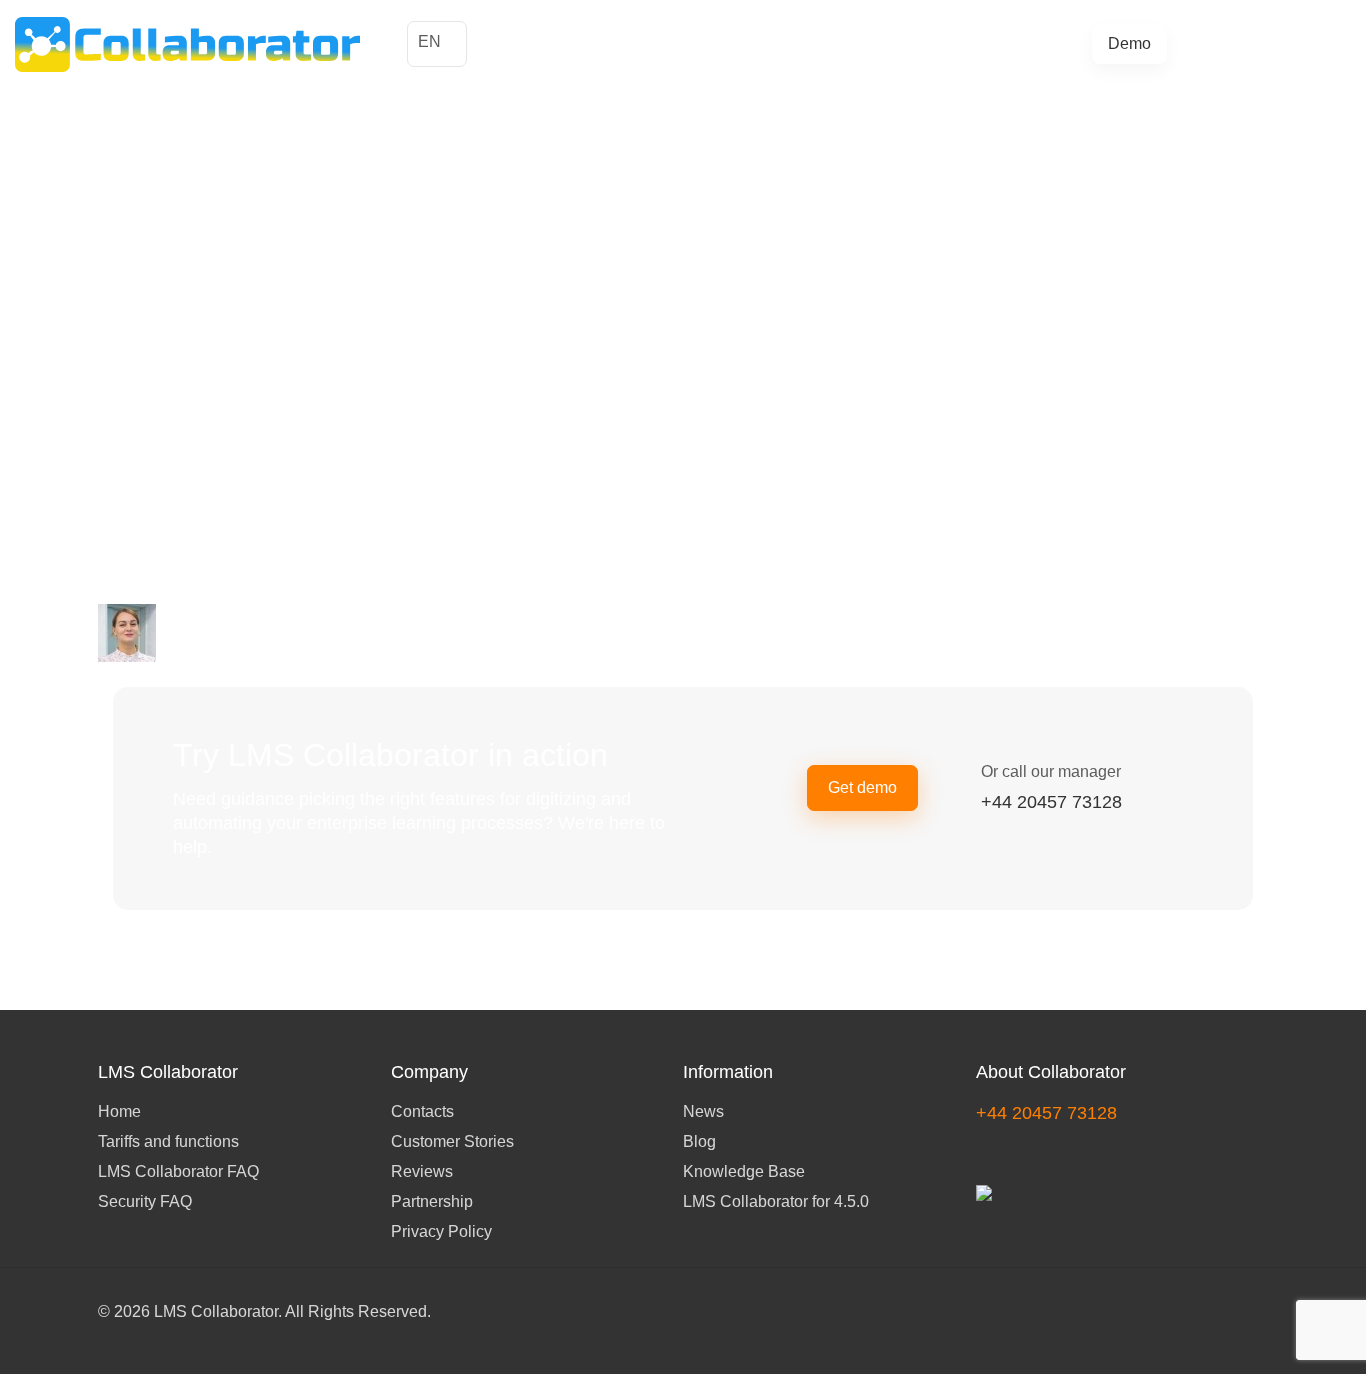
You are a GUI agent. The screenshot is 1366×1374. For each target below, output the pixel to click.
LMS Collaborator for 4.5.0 (776, 1201)
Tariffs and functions (802, 43)
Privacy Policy (441, 1231)
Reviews (422, 1171)
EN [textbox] (429, 41)
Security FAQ (145, 1201)
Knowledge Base (744, 1171)
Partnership (432, 1201)
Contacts (422, 1111)
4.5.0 (1044, 43)
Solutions (686, 43)
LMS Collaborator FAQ (178, 1171)
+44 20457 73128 (1272, 43)
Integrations (927, 43)
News (703, 1111)
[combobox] (437, 44)
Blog (997, 43)
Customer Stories (578, 43)
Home (119, 1111)
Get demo (862, 787)
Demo (1129, 43)
